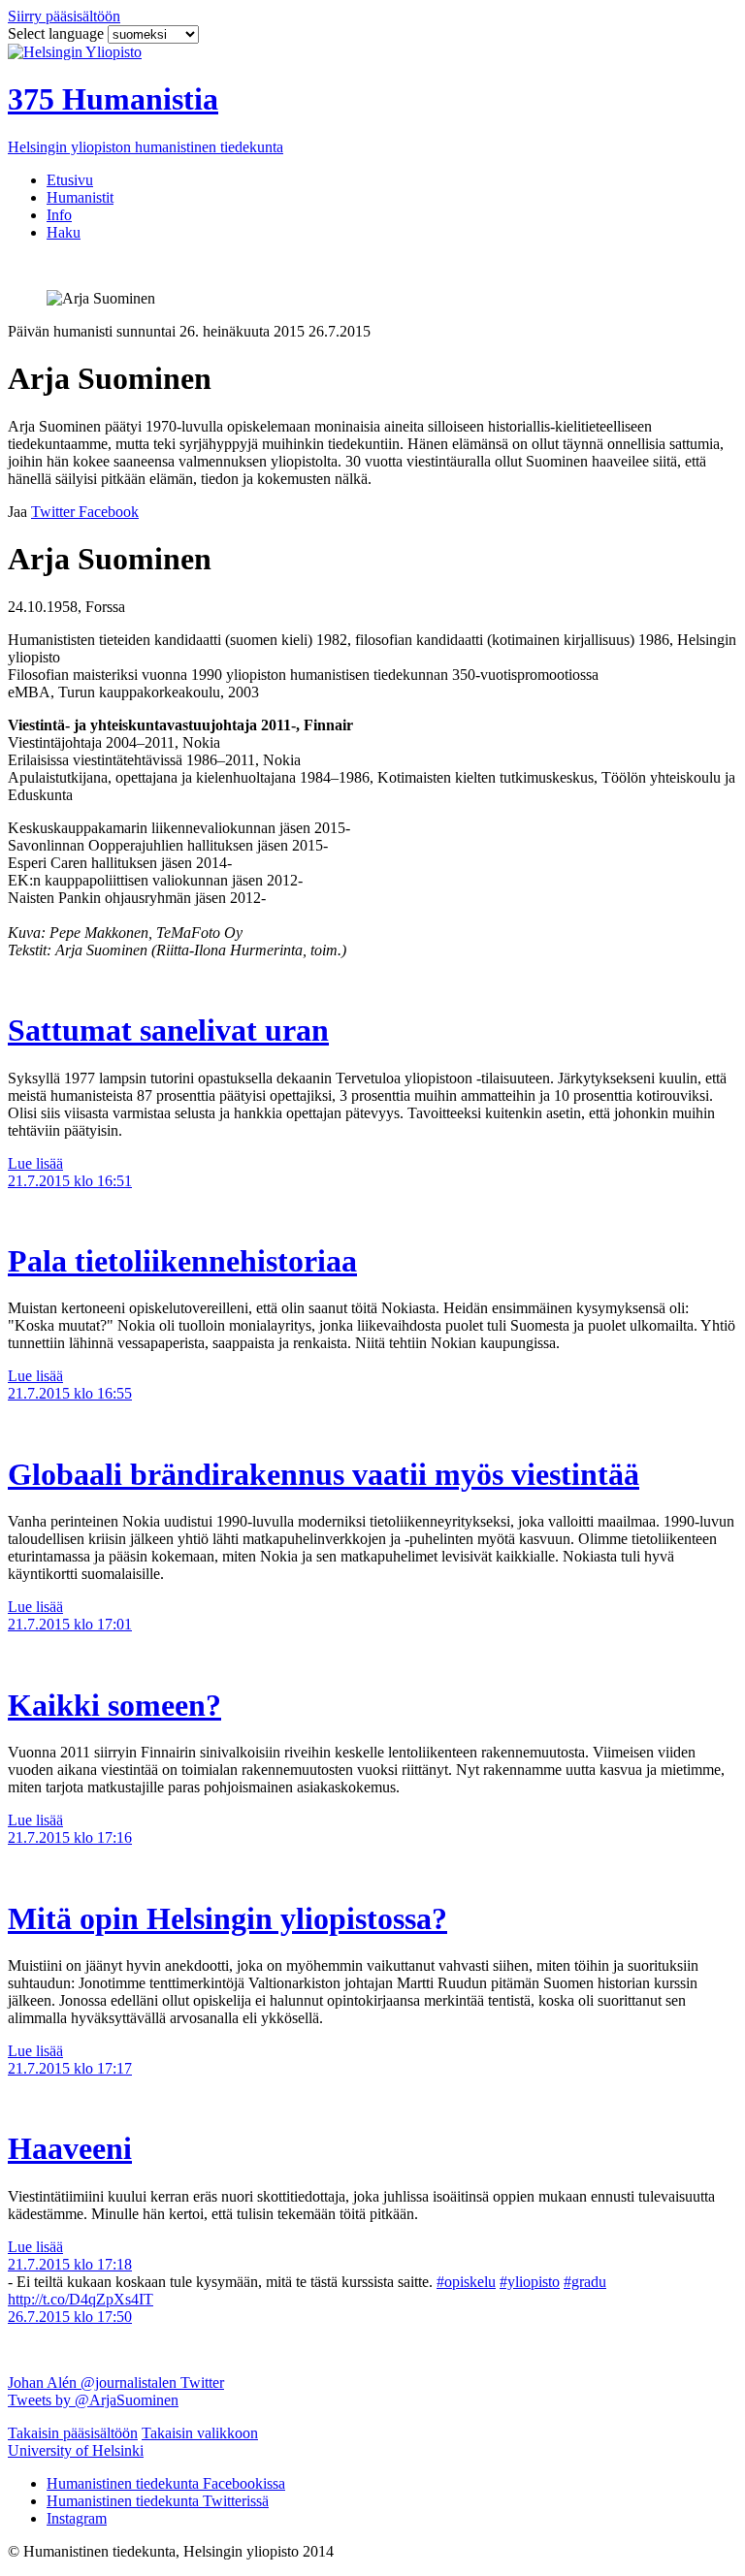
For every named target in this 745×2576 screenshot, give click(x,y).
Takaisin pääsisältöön (73, 2433)
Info (59, 215)
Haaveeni (70, 2148)
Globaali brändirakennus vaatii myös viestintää (324, 1474)
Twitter (202, 2383)
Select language (58, 33)
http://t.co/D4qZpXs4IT (81, 2299)
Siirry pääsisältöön (64, 16)
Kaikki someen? (114, 1705)
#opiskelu (466, 2282)
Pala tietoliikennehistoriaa (182, 1261)
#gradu (585, 2282)
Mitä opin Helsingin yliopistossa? (227, 1918)
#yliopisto (530, 2282)
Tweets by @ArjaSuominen (93, 2400)
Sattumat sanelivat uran (168, 1030)
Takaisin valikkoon (200, 2433)
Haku (64, 232)
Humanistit (80, 197)
